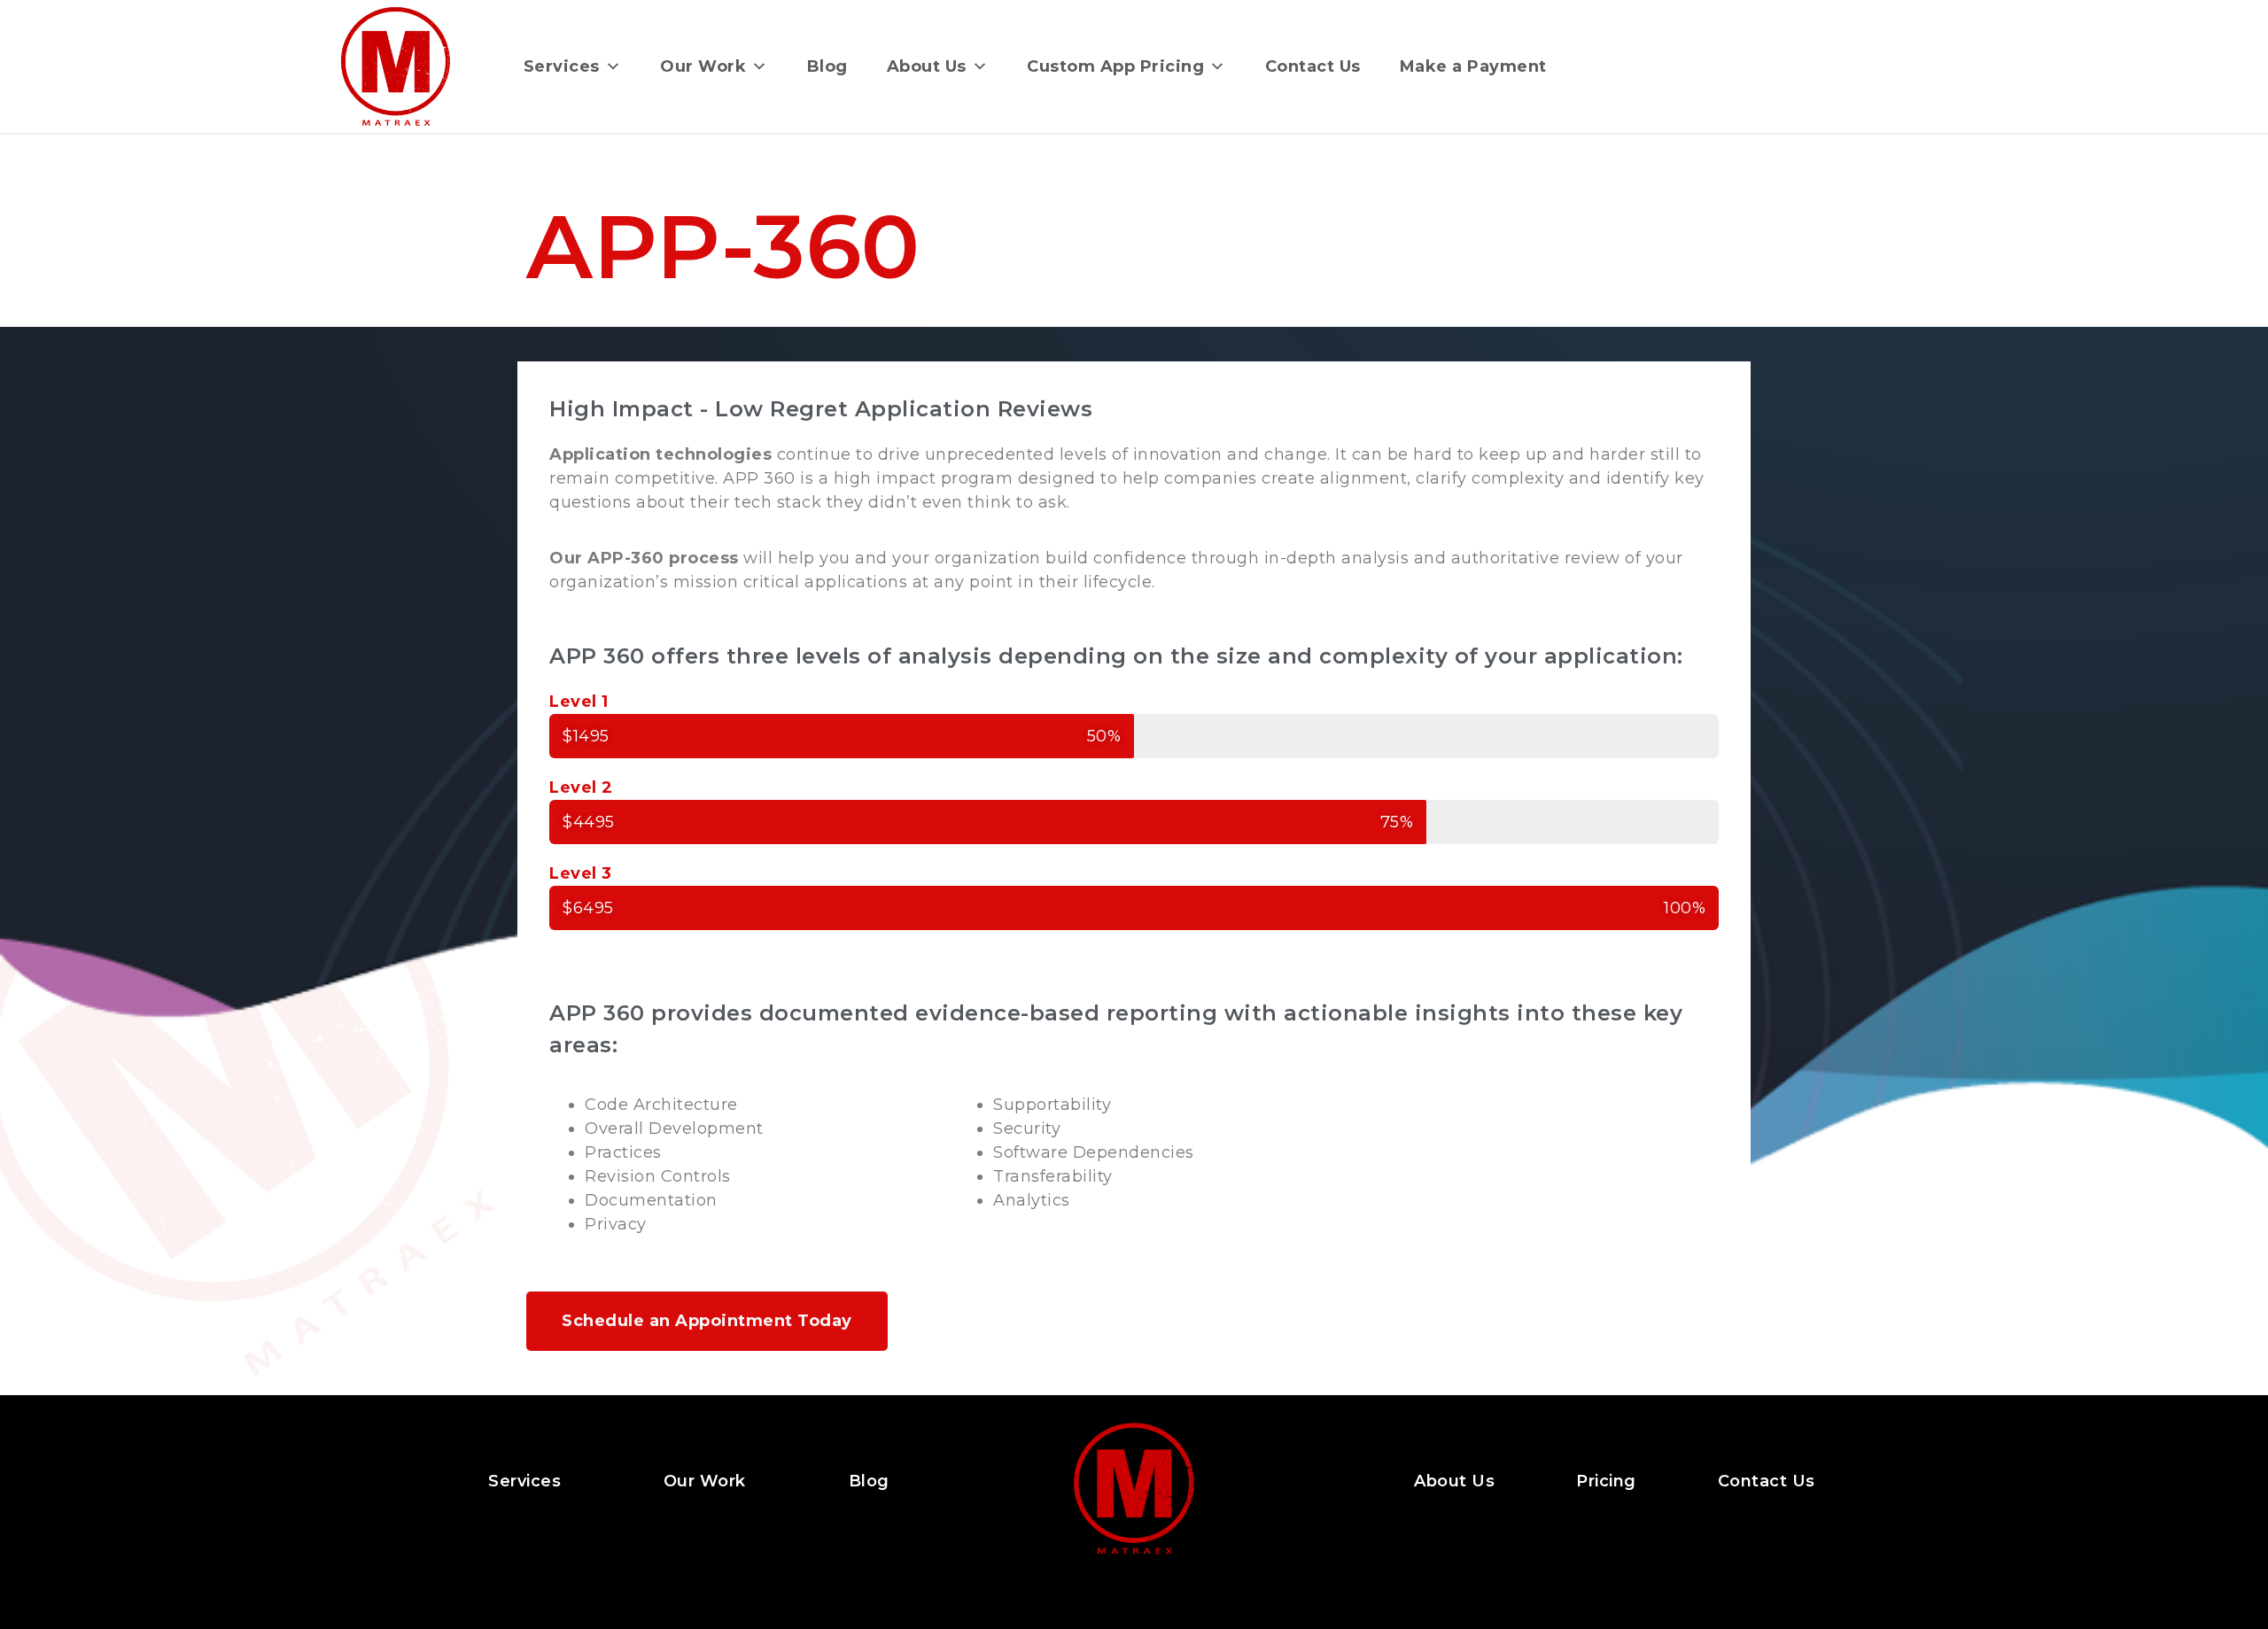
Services (562, 66)
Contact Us (1313, 66)
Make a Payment (1473, 66)
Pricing (1606, 1481)
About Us (927, 66)
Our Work (703, 66)
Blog (827, 66)
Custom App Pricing (1115, 66)
